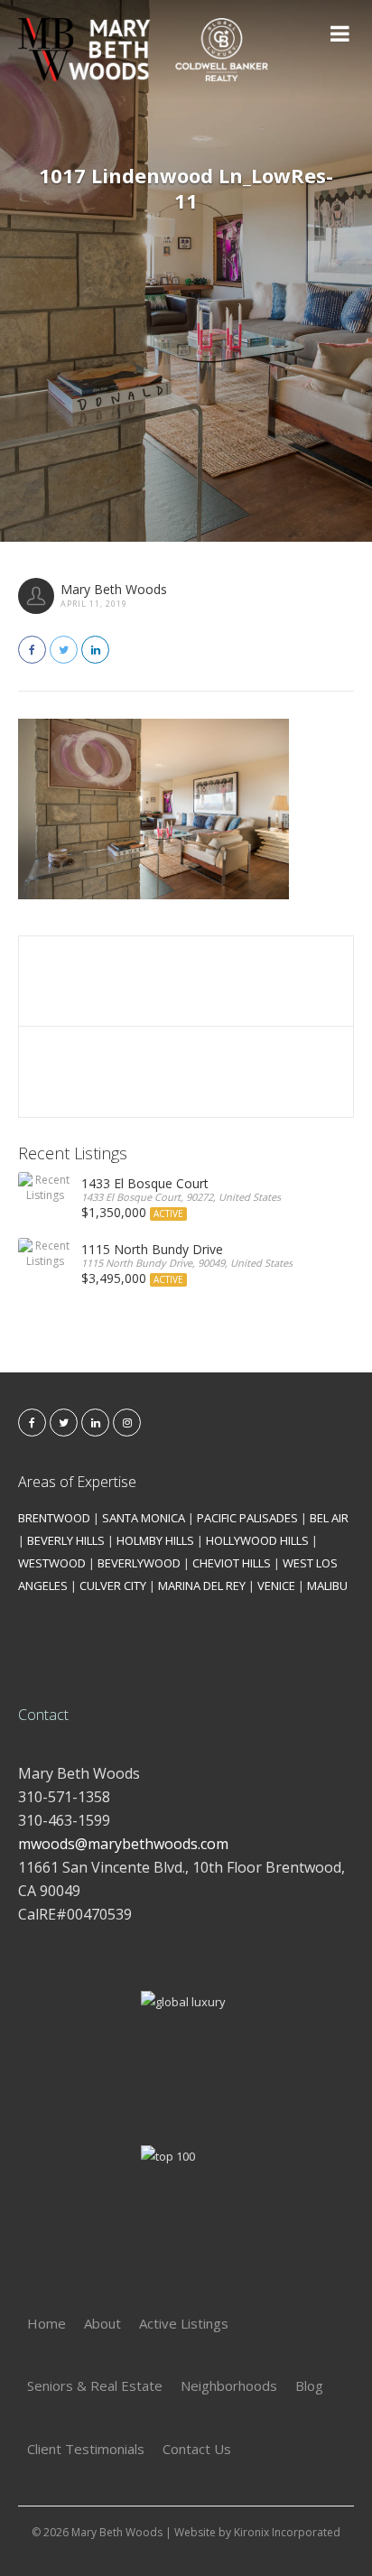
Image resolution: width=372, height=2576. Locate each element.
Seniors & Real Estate (95, 2385)
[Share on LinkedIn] (95, 650)
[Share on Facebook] (32, 650)
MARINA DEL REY (202, 1586)
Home (46, 2323)
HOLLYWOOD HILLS (257, 1540)
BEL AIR (329, 1518)
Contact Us (197, 2449)
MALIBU (327, 1586)
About (102, 2323)
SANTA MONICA (144, 1518)
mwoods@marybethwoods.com (123, 1844)
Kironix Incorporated (287, 2532)
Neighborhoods (229, 2385)
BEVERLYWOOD (139, 1563)
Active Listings (184, 2323)
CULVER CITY (113, 1586)
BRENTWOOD (54, 1518)
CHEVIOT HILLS (232, 1563)
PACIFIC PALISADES (247, 1518)
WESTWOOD (52, 1563)
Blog (309, 2385)
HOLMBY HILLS (155, 1540)
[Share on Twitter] (64, 650)
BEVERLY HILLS (66, 1540)
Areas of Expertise (77, 1482)
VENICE (276, 1586)
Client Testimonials (86, 2449)
